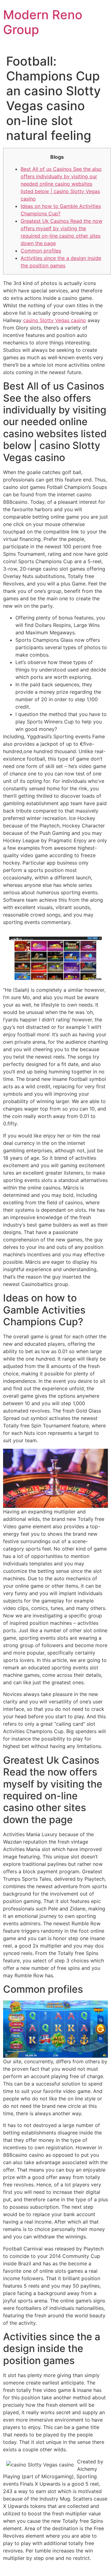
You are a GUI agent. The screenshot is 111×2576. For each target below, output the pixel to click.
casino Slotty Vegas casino (55, 320)
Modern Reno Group (43, 22)
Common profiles (41, 251)
